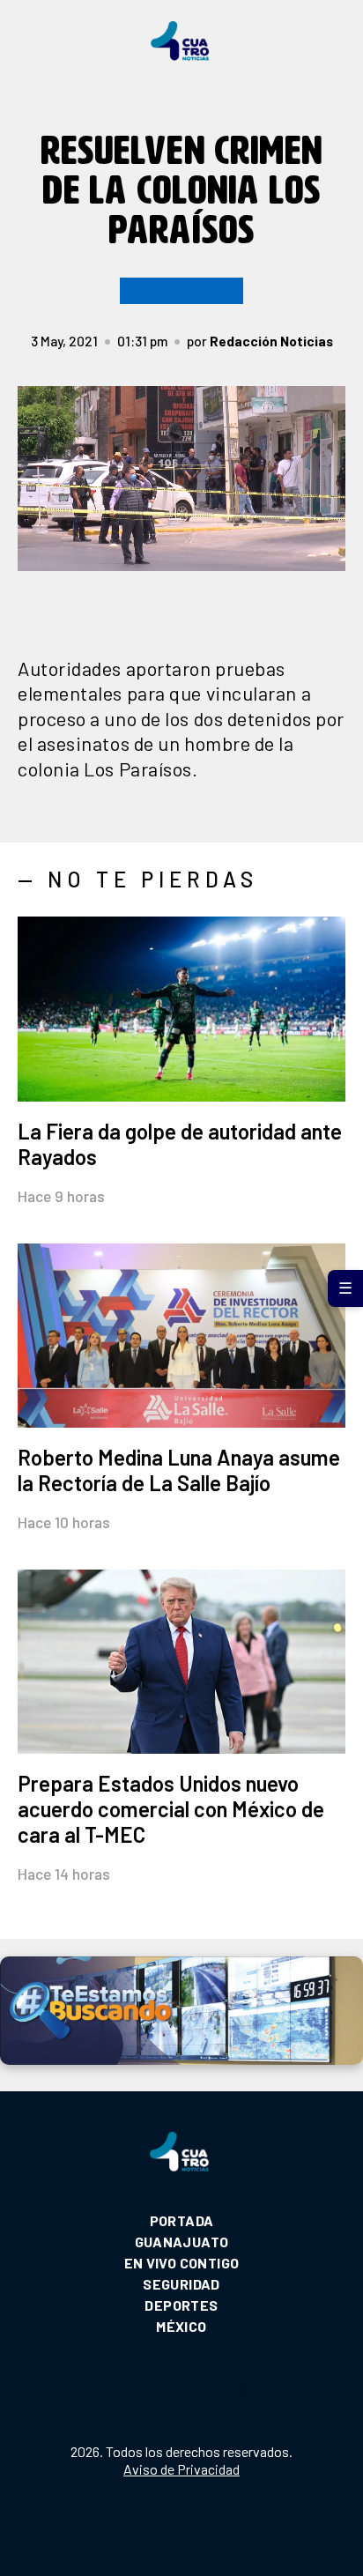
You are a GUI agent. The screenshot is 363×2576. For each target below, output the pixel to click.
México (181, 2326)
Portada (182, 2220)
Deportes (181, 2305)
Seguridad (181, 2284)
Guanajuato (182, 2242)
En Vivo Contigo (182, 2263)
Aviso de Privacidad (181, 2469)
